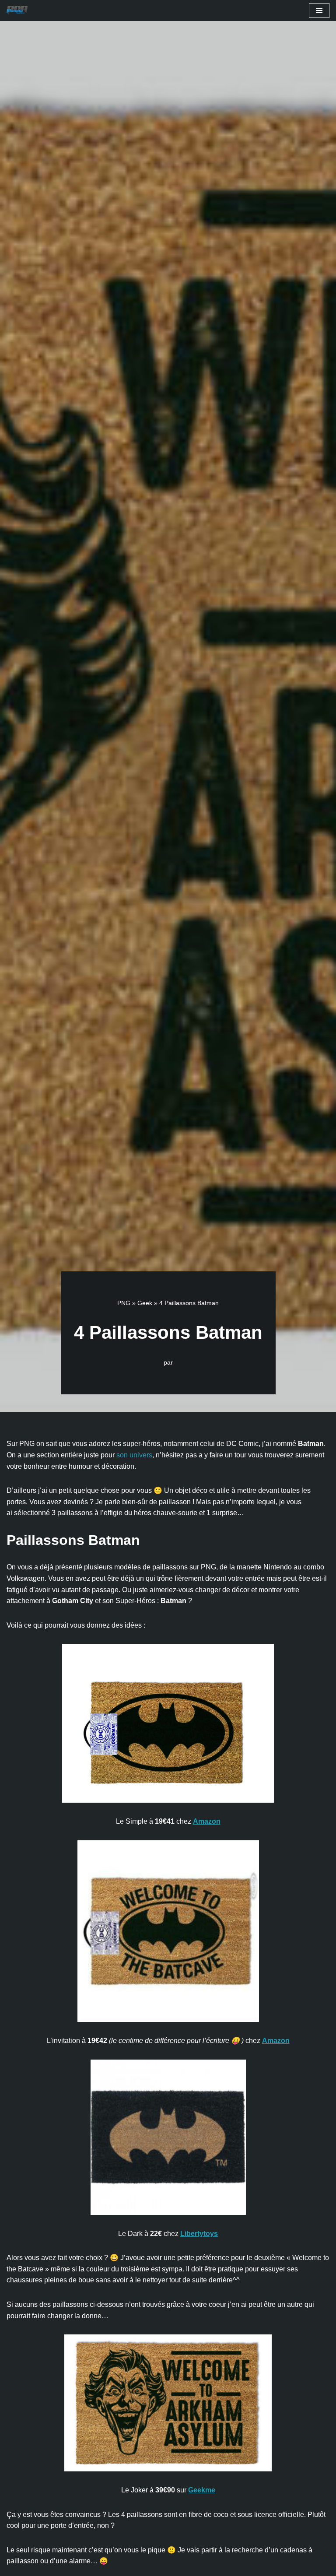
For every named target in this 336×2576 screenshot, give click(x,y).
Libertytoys (199, 2234)
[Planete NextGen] (19, 11)
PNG (124, 1303)
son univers (134, 1455)
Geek (145, 1303)
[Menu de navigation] (319, 11)
